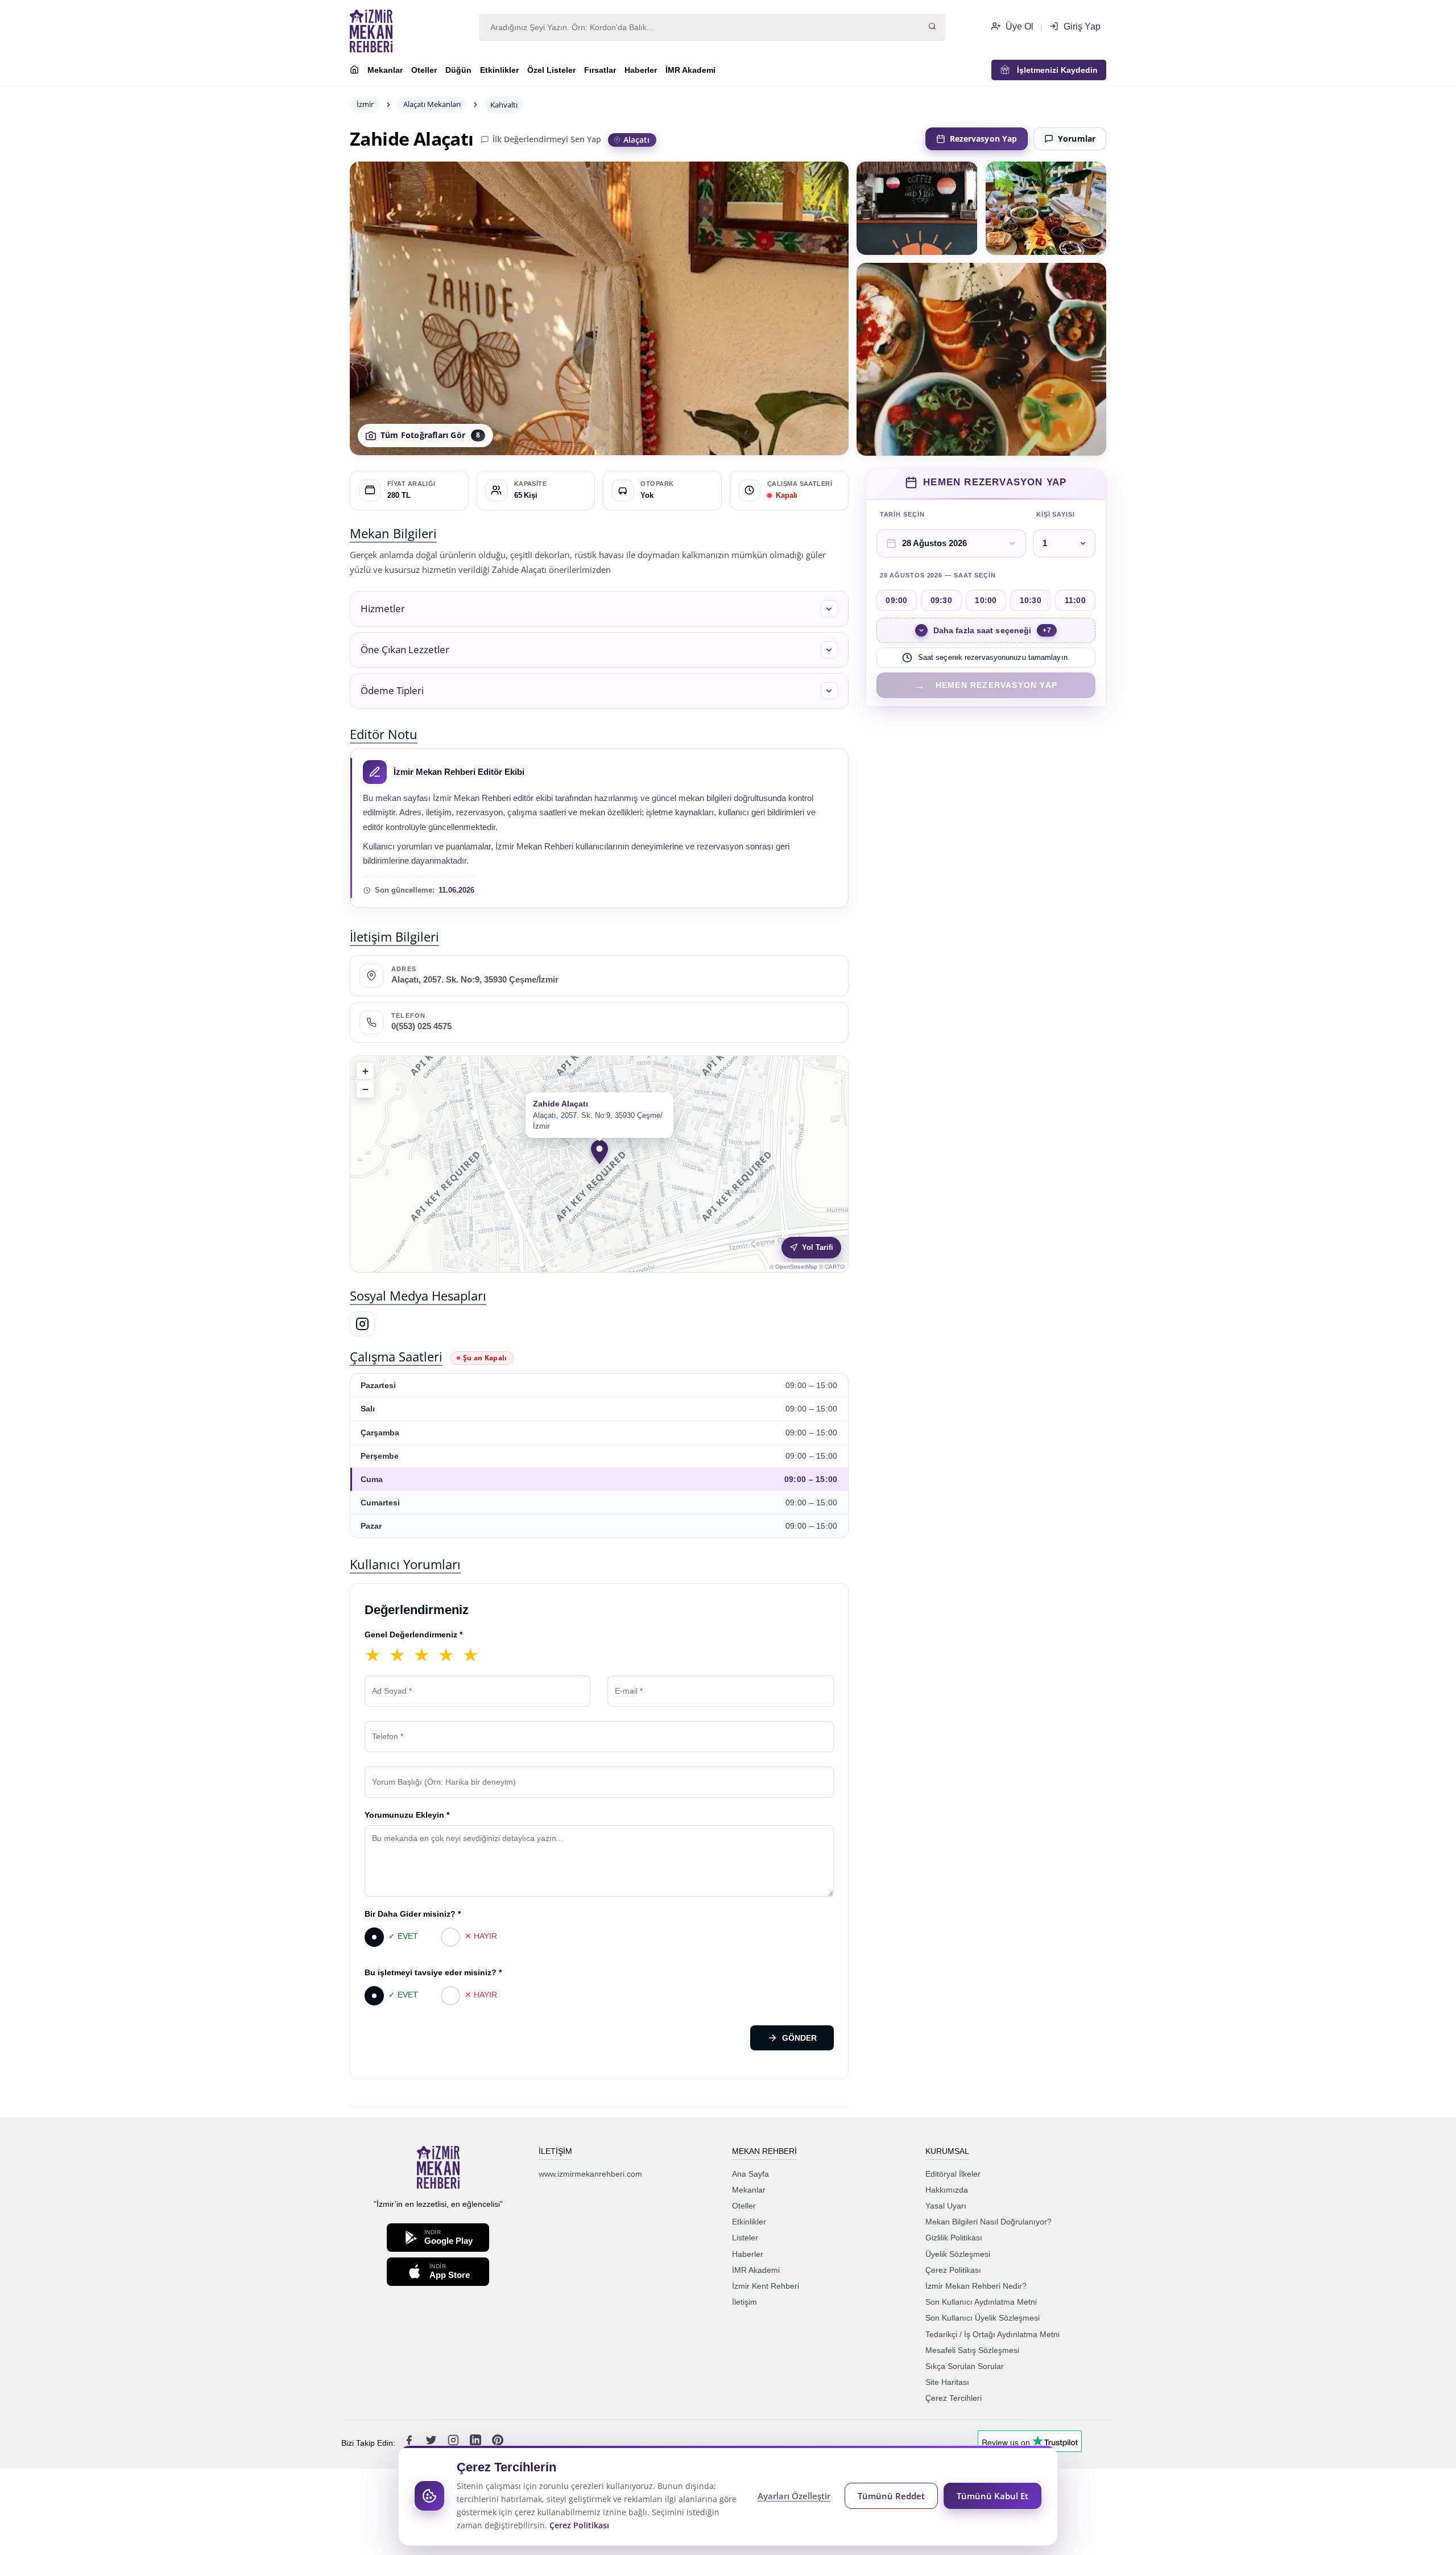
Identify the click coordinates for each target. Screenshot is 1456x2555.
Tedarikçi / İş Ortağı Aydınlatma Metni (992, 2334)
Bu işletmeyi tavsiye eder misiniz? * (433, 1972)
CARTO (835, 1267)
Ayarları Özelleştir (794, 2496)
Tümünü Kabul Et (992, 2496)
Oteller (424, 70)
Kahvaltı (504, 105)
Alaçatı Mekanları (432, 104)
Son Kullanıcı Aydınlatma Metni (981, 2302)
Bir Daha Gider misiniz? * (413, 1914)
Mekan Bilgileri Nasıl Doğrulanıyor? (988, 2222)
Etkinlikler (499, 70)
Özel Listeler (551, 70)
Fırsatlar (600, 70)
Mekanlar (385, 70)
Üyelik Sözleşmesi (958, 2254)
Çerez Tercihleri (954, 2398)
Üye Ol (1018, 26)
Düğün (458, 70)
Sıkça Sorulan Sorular (965, 2366)
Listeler (745, 2238)
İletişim (744, 2302)
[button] (599, 609)
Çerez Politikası (953, 2270)
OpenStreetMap (796, 1267)
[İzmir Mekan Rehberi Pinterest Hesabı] (498, 2443)
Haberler (641, 70)
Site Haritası (947, 2382)
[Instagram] (362, 1324)
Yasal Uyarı (946, 2206)
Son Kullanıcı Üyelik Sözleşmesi (983, 2318)
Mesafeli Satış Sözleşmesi (972, 2350)
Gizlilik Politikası (954, 2238)
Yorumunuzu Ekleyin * (407, 1815)
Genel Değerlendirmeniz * (413, 1634)
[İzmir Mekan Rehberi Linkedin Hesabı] (477, 2443)
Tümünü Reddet (891, 2496)
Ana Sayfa (750, 2174)
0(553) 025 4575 (421, 1026)
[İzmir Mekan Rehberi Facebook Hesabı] (410, 2443)
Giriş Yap (1081, 26)
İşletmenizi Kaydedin (1054, 70)
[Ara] (932, 27)
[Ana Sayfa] (354, 71)
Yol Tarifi (818, 1247)
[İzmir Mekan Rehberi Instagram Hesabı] (454, 2443)
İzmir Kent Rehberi (766, 2286)
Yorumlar (1077, 139)
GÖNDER (799, 2038)
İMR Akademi (690, 70)
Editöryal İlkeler (953, 2174)
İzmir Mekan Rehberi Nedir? (976, 2286)
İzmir (365, 104)
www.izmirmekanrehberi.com (590, 2174)
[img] (599, 1164)
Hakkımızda (947, 2190)
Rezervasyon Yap (984, 139)
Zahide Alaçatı (412, 139)
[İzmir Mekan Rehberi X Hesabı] (432, 2443)
